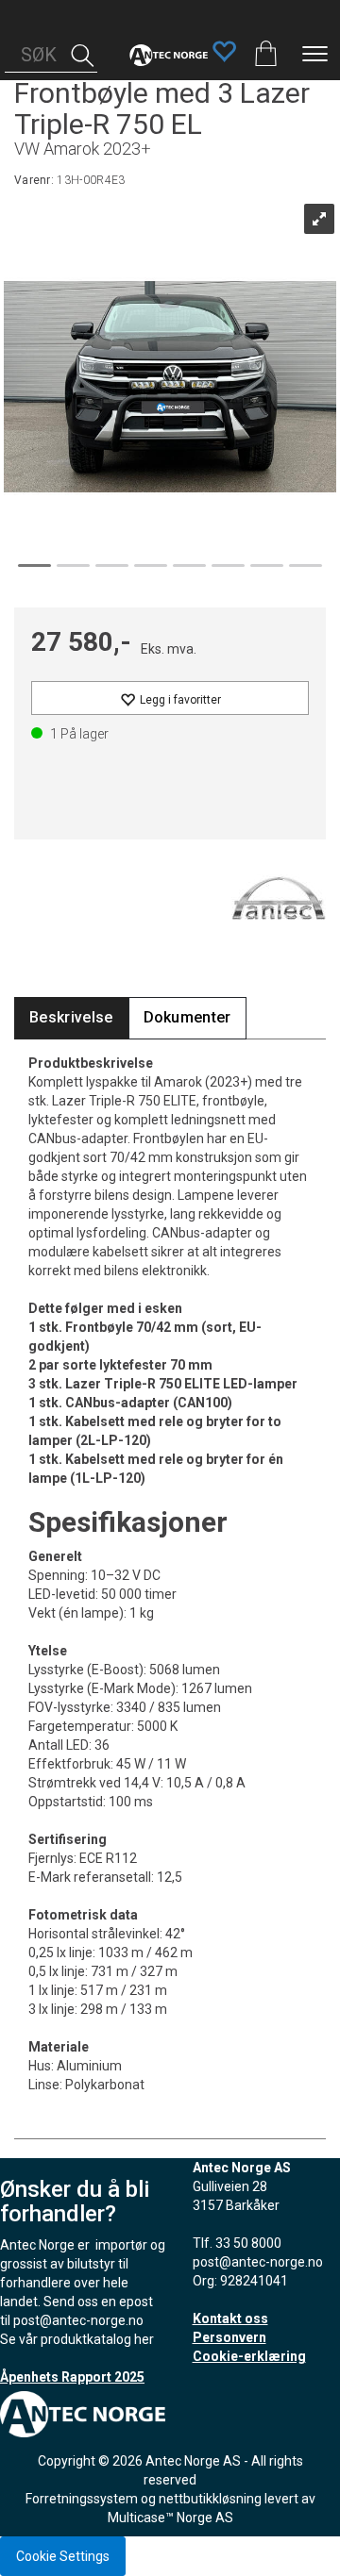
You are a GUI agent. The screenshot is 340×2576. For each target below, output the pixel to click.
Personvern (229, 2337)
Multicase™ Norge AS (170, 2518)
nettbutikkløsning (210, 2499)
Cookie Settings (63, 2556)
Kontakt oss (230, 2318)
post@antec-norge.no (78, 2320)
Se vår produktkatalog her (77, 2339)
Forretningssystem (82, 2499)
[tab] (71, 1018)
